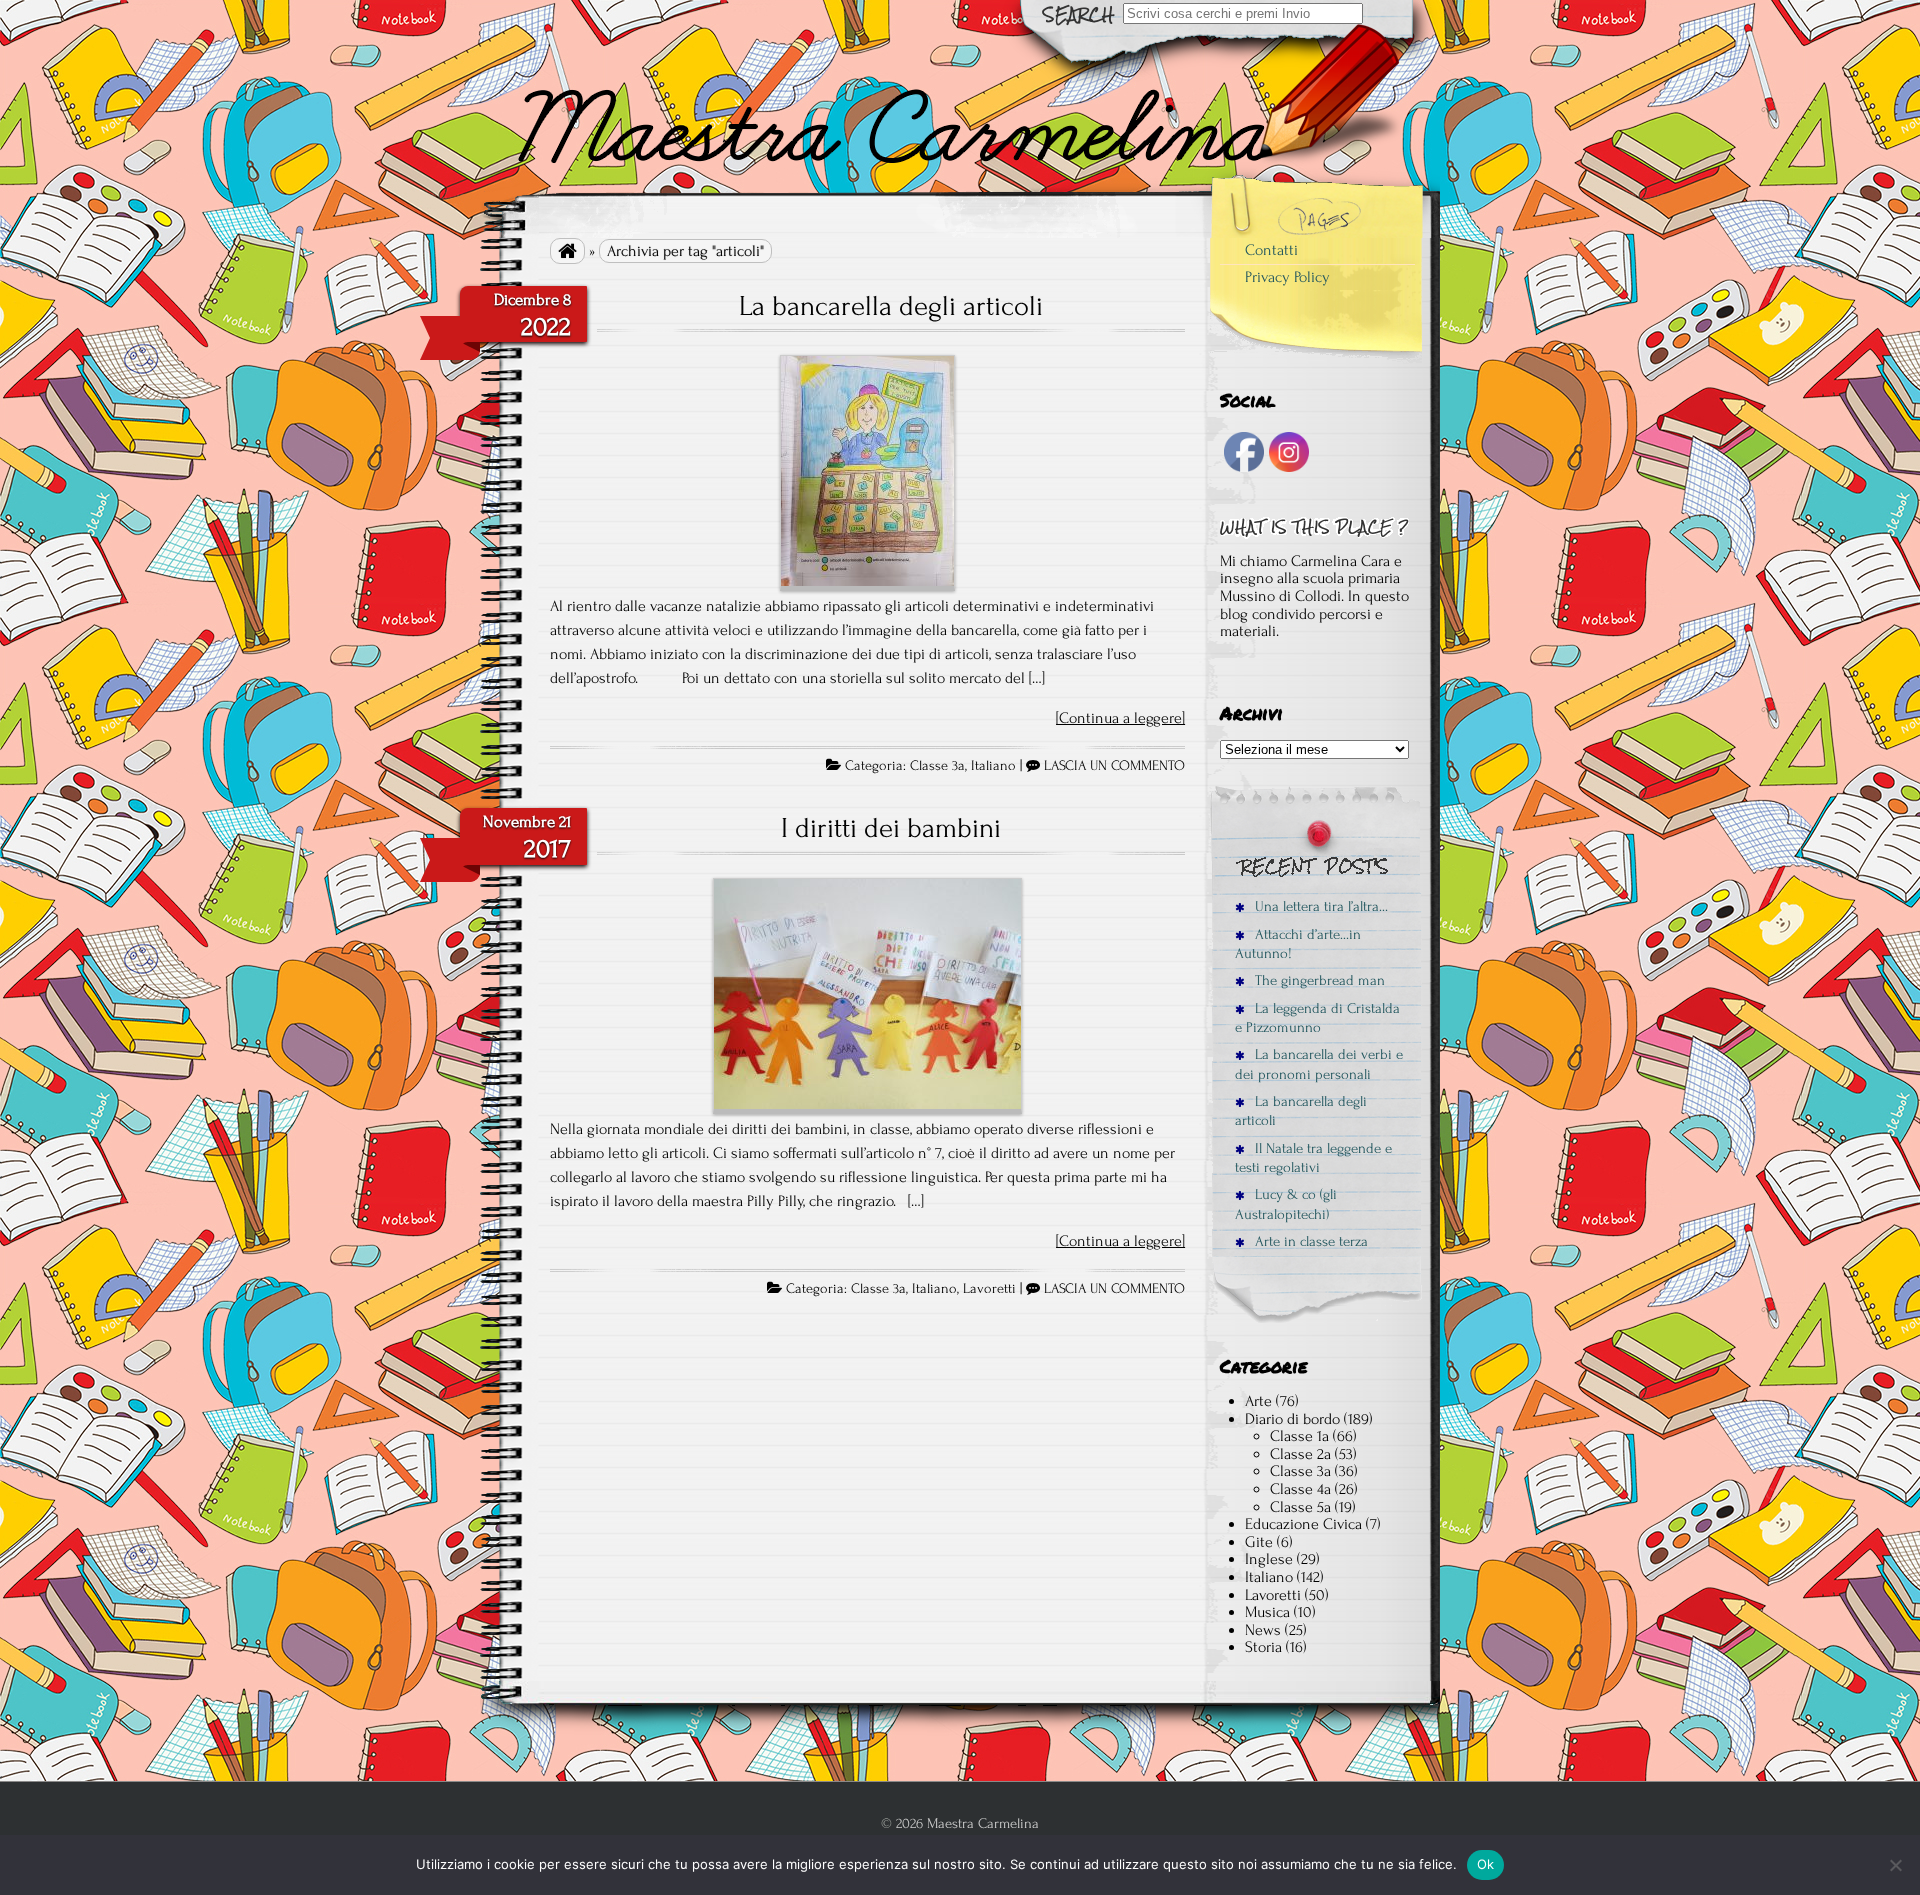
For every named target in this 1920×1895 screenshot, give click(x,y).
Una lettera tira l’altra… (1319, 906)
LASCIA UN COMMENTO (1114, 766)
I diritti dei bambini (891, 828)
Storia (1263, 1647)
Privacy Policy (1287, 277)
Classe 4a (1300, 1489)
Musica (1267, 1612)
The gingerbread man (1318, 980)
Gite (1259, 1542)
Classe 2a (1300, 1454)
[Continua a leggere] (1120, 718)
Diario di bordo (1292, 1419)
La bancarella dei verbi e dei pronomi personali (1319, 1064)
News (1263, 1630)
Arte (1258, 1401)
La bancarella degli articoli (891, 306)
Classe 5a (1300, 1507)
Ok (1486, 1864)
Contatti (1271, 250)
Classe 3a (937, 766)
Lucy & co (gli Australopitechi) (1286, 1204)
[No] (1895, 1865)
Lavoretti (989, 1289)
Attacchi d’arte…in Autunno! (1298, 944)
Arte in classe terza (1309, 1241)
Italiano (993, 766)
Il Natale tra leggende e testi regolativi (1313, 1158)
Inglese (1269, 1559)
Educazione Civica (1303, 1524)
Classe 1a (1299, 1436)
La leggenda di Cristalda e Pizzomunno (1317, 1018)
